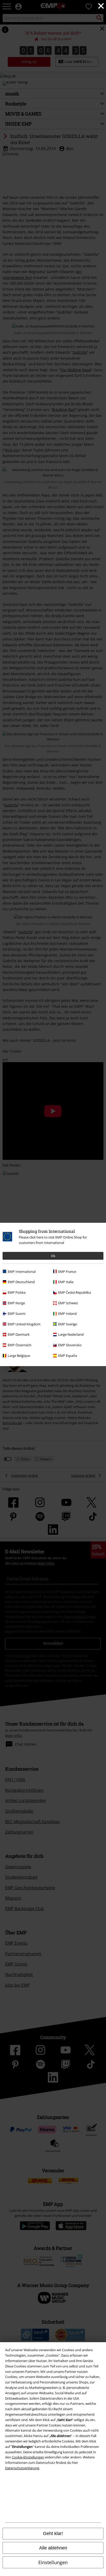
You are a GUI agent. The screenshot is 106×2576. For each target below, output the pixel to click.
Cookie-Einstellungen (28, 2457)
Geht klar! (53, 2533)
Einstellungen (53, 2562)
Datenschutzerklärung (22, 2468)
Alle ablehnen (53, 2548)
